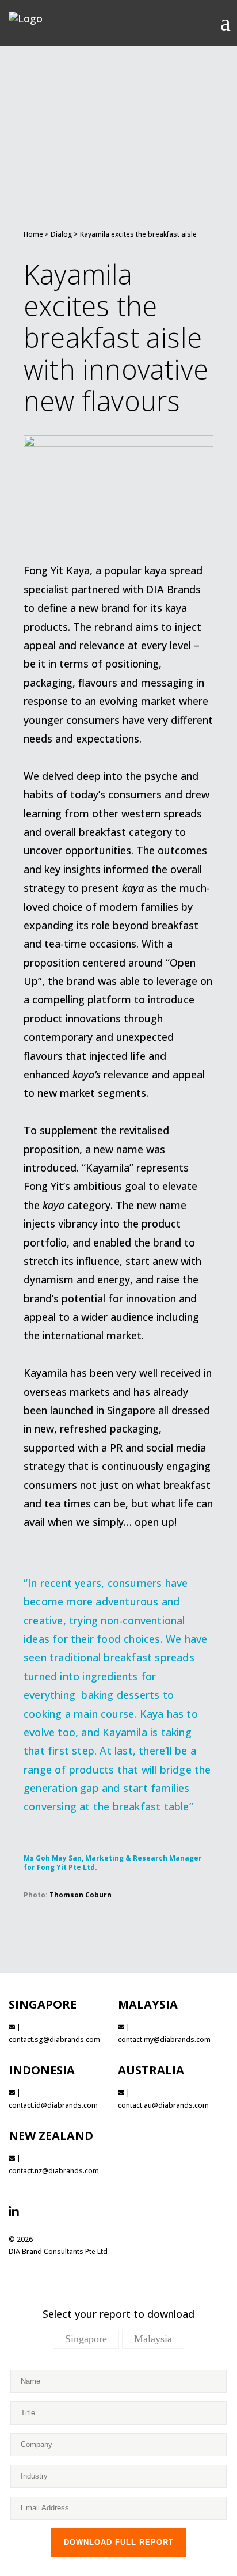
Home (33, 234)
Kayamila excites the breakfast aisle (138, 234)
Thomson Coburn (81, 1895)
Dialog (62, 234)
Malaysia (153, 2339)
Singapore (86, 2339)
